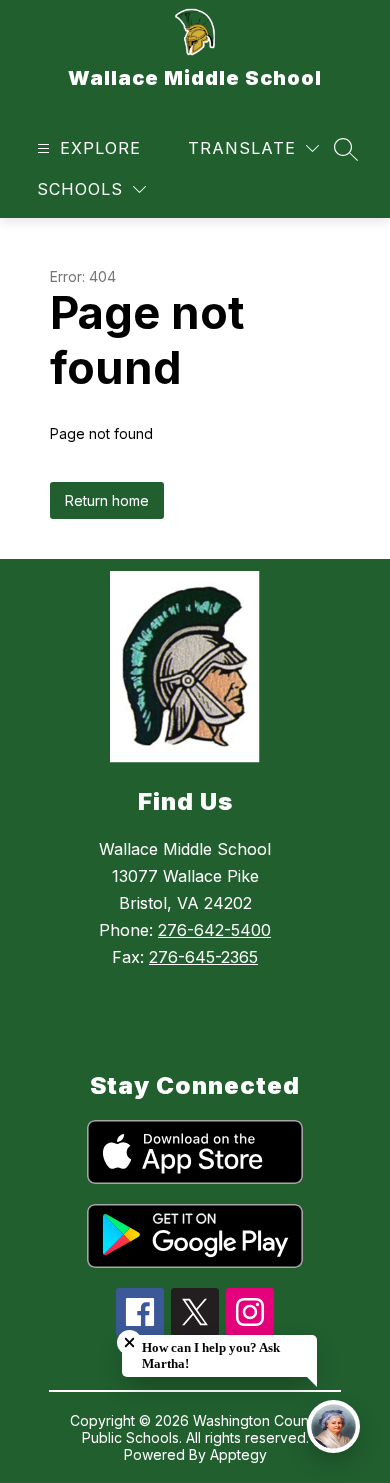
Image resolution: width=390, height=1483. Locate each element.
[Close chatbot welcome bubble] (129, 1342)
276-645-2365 (203, 957)
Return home (107, 500)
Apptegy (238, 1454)
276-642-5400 (214, 930)
